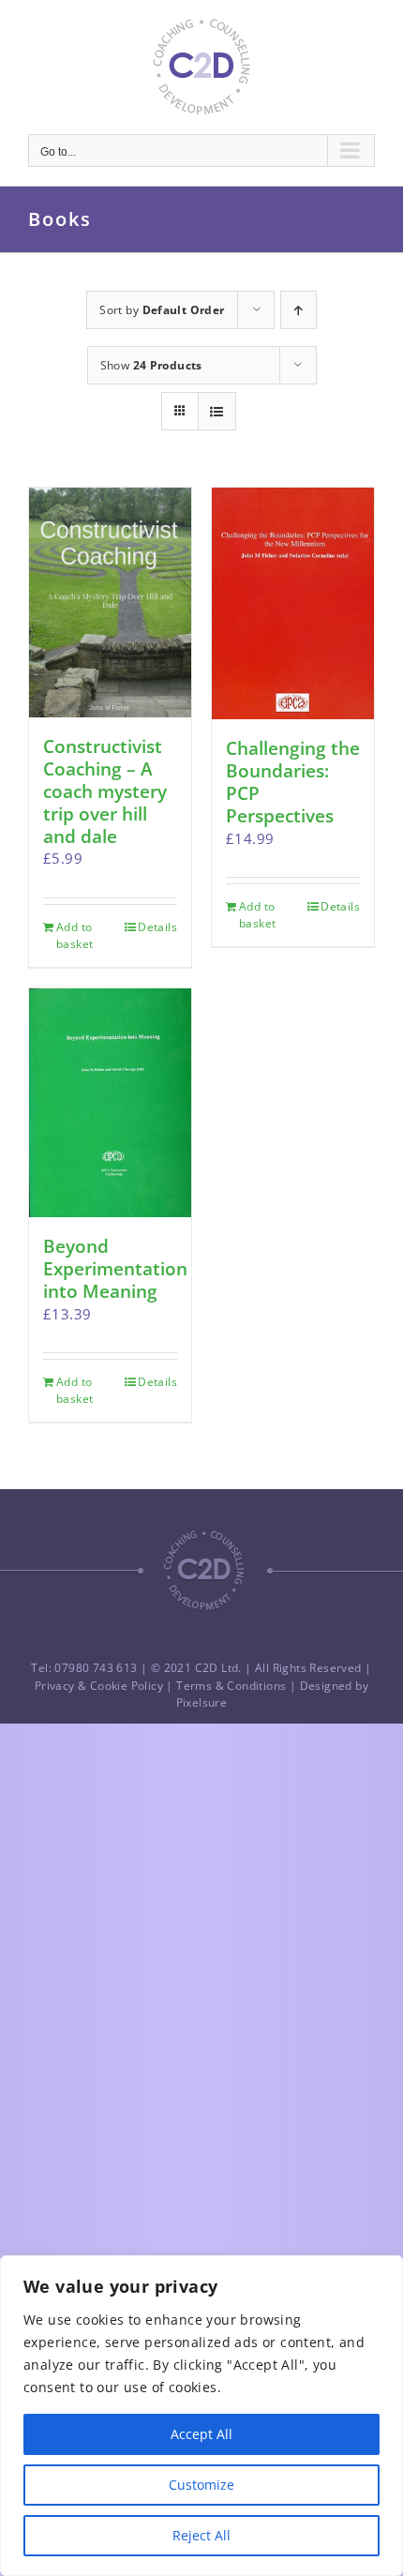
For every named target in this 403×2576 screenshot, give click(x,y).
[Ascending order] (299, 310)
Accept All (201, 2434)
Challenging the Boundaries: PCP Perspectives (293, 782)
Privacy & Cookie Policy (99, 1686)
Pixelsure (202, 1702)
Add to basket (75, 935)
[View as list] (217, 411)
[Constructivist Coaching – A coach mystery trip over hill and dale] (110, 603)
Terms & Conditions (231, 1686)
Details (157, 927)
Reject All (201, 2535)
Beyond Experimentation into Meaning (115, 1269)
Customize (201, 2485)
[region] (201, 2416)
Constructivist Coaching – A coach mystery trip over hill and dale (105, 791)
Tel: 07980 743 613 (84, 1668)
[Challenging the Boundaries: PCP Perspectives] (293, 603)
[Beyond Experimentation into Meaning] (110, 1103)
